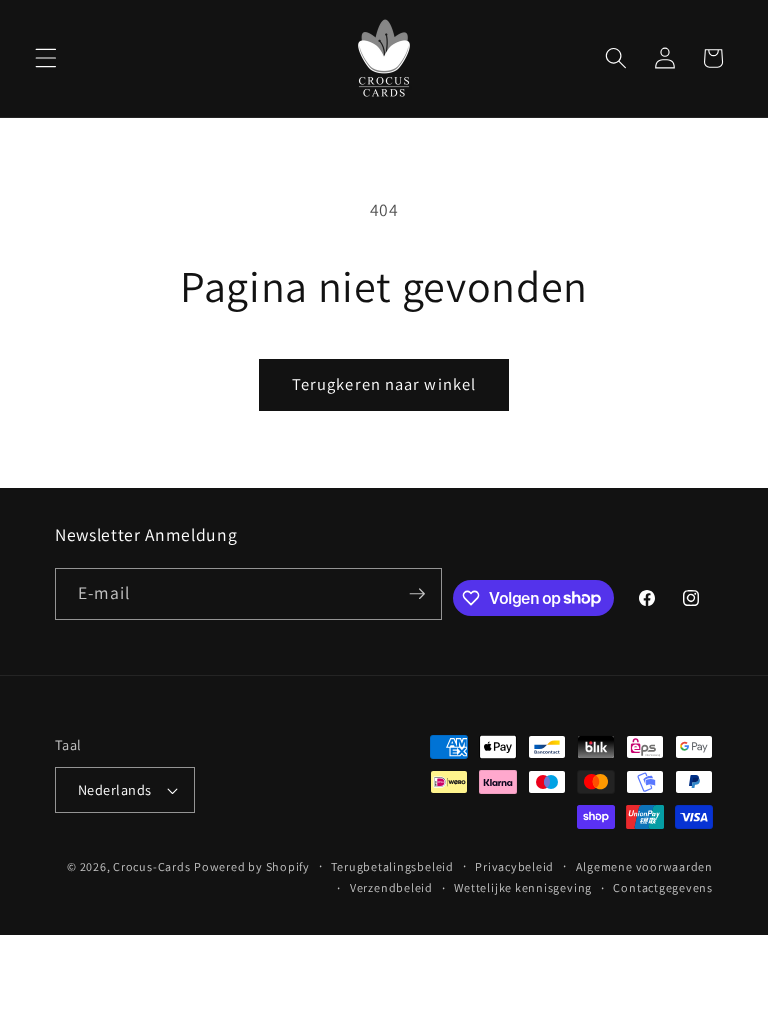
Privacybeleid (514, 866)
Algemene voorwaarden (644, 866)
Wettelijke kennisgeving (523, 887)
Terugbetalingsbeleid (392, 866)
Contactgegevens (663, 887)
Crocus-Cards (151, 866)
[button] (46, 58)
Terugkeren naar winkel (384, 384)
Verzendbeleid (391, 887)
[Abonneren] (417, 594)
